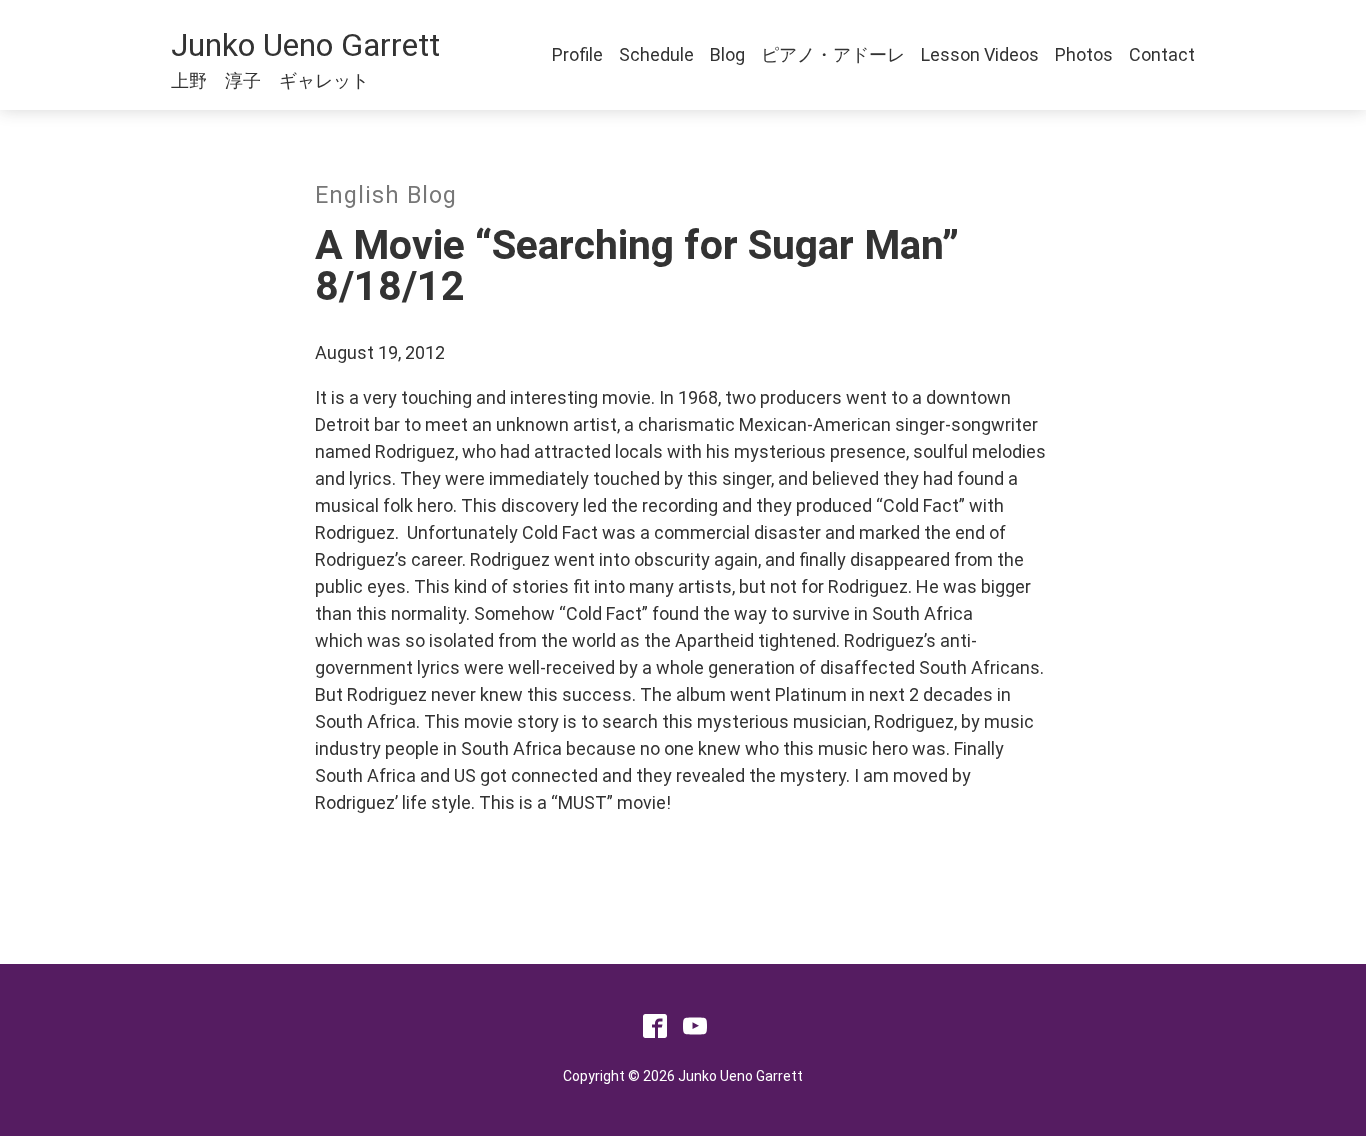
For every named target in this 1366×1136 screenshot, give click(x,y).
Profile (577, 54)
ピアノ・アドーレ (833, 54)
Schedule (656, 54)
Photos (1084, 54)
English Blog (386, 195)
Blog (727, 54)
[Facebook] (655, 1031)
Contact (1162, 54)
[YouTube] (695, 1031)
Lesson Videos (980, 54)
